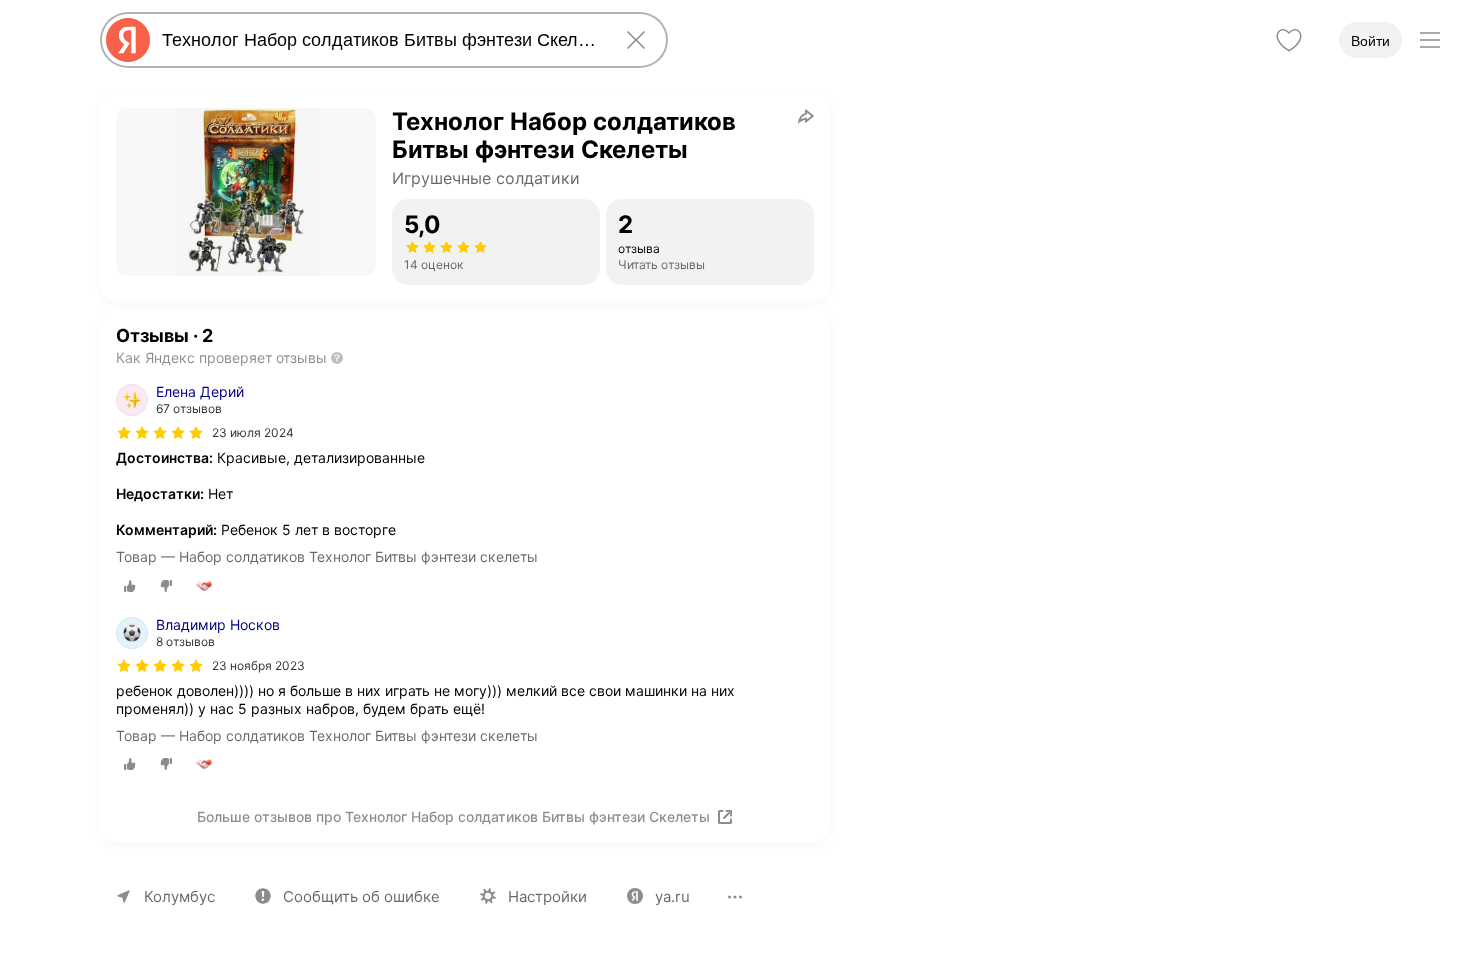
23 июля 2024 (253, 432)
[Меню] (1430, 40)
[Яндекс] (128, 40)
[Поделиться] (806, 116)
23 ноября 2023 (258, 665)
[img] (160, 433)
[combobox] (380, 40)
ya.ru (672, 896)
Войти (1370, 41)
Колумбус (179, 896)
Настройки (547, 896)
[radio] (130, 586)
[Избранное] (1289, 40)
